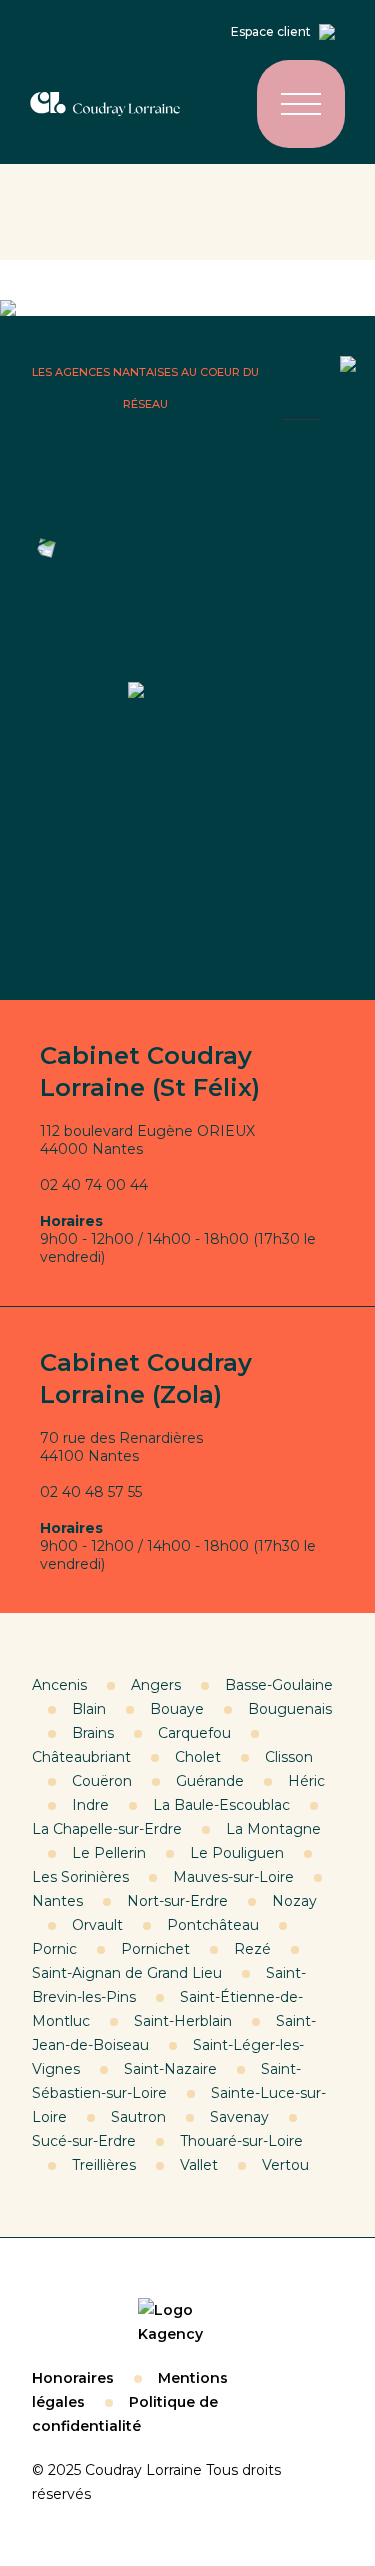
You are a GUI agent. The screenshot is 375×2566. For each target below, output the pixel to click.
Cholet (198, 1757)
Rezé (252, 1949)
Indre (90, 1805)
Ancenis (59, 1685)
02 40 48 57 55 (91, 1492)
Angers (156, 1685)
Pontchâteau (213, 1925)
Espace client (271, 31)
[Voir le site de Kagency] (188, 2322)
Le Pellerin (109, 1853)
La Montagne (273, 1829)
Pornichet (155, 1949)
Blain (89, 1709)
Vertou (285, 2165)
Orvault (97, 1925)
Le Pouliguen (237, 1853)
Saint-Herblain (183, 2021)
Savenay (239, 2117)
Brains (93, 1733)
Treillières (104, 2165)
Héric (306, 1781)
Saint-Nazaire (170, 2069)
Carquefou (194, 1733)
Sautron (138, 2117)
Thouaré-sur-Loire (241, 2141)
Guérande (210, 1781)
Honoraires (73, 2378)
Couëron (102, 1781)
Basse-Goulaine (279, 1685)
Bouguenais (290, 1709)
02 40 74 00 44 (94, 1185)
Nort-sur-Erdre (177, 1901)
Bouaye (177, 1709)
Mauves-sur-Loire (233, 1877)
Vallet (199, 2165)
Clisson (289, 1757)
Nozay (294, 1901)
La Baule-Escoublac (221, 1805)
